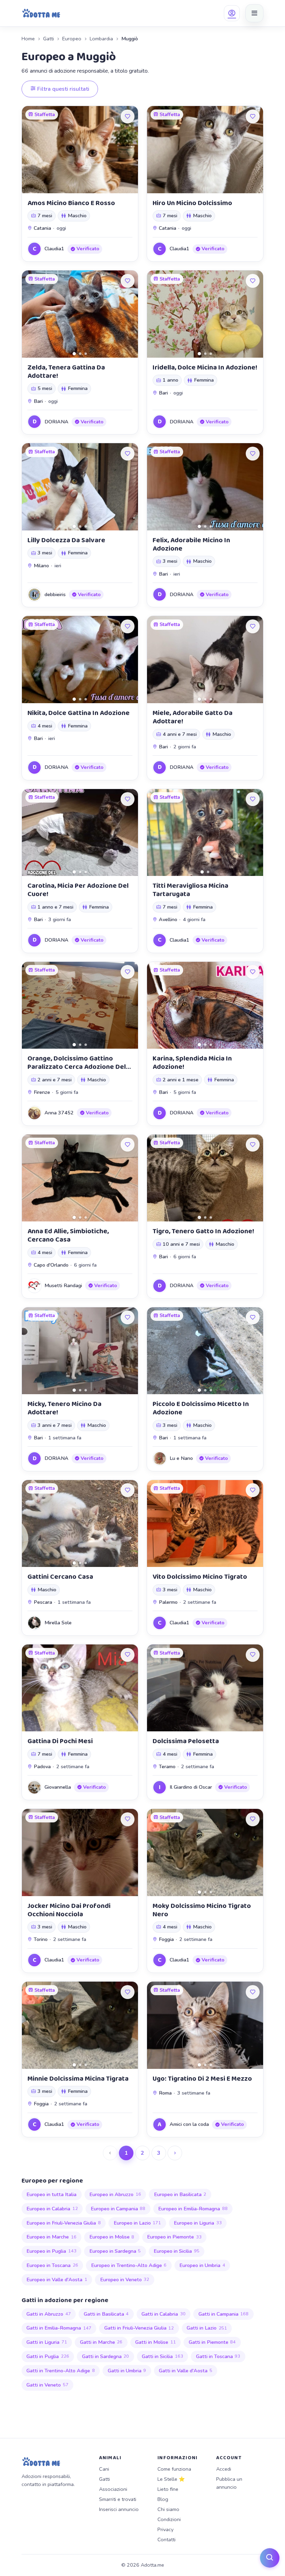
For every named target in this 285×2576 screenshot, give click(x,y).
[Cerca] (270, 2558)
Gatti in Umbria (127, 2371)
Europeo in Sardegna (115, 2251)
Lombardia (101, 39)
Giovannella (58, 1787)
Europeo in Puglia (51, 2251)
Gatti (48, 39)
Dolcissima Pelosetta (186, 1741)
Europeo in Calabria (52, 2209)
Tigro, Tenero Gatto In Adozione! (203, 1231)
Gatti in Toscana (218, 2356)
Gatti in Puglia (48, 2356)
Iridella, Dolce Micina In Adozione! (205, 367)
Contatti (166, 2540)
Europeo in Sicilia (177, 2251)
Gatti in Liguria (47, 2342)
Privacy (165, 2529)
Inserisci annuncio (119, 2509)
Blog (163, 2499)
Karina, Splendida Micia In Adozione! (192, 1063)
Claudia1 (54, 249)
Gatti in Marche (101, 2342)
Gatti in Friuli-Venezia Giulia (139, 2328)
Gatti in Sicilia (162, 2356)
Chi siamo (168, 2509)
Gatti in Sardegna (106, 2356)
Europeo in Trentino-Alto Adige (129, 2265)
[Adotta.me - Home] (41, 13)
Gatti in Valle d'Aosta (186, 2371)
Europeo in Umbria (202, 2265)
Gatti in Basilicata (106, 2314)
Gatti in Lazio (207, 2328)
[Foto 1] (74, 354)
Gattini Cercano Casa (60, 1577)
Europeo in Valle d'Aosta (57, 2280)
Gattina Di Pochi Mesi (60, 1741)
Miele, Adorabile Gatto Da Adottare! (193, 717)
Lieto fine (168, 2489)
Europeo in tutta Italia (51, 2194)
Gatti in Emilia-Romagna (59, 2328)
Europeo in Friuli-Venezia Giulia (64, 2223)
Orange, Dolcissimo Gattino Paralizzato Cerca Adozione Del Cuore (77, 1067)
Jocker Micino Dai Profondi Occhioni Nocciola (69, 1910)
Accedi (224, 2469)
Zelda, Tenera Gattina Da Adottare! (66, 372)
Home (28, 39)
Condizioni (169, 2519)
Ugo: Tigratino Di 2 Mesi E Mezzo (202, 2079)
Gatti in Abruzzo (49, 2314)
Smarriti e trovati (118, 2499)
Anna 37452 (59, 1113)
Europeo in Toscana (52, 2265)
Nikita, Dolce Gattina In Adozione (79, 713)
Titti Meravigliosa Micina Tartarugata (190, 890)
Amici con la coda (189, 2124)
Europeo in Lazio (137, 2223)
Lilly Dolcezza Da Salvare (66, 540)
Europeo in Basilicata (180, 2194)
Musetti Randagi (63, 1285)
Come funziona (174, 2469)
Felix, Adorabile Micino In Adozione (191, 544)
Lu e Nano (181, 1458)
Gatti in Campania (224, 2314)
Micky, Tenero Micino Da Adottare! (64, 1408)
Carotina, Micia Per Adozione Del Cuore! (78, 890)
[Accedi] (232, 13)
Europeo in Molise (112, 2237)
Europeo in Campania (118, 2209)
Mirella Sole (58, 1623)
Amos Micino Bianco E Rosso (71, 203)
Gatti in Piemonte (212, 2342)
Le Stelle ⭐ (171, 2479)
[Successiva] (175, 2153)
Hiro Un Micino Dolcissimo (192, 203)
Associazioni (113, 2489)
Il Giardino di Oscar (191, 1787)
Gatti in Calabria (164, 2314)
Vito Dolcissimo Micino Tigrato (200, 1577)
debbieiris (55, 594)
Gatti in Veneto (47, 2385)
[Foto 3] (86, 354)
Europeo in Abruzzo (115, 2194)
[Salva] (128, 116)
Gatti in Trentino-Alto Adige (61, 2371)
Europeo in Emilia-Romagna (193, 2209)
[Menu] (254, 13)
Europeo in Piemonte (174, 2237)
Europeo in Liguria (198, 2223)
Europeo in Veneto (125, 2280)
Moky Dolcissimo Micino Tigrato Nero (202, 1910)
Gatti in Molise (156, 2342)
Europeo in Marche (51, 2237)
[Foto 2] (80, 354)
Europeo (72, 39)
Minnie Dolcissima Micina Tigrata (78, 2079)
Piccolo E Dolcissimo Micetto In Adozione (201, 1408)
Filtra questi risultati (63, 89)
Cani (104, 2469)
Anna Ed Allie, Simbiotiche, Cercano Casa (68, 1235)
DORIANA (56, 422)
